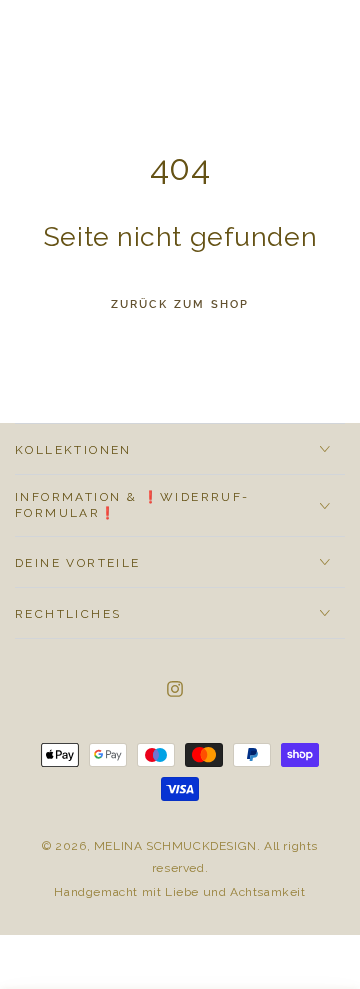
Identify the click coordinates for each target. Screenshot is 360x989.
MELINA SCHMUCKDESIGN (175, 846)
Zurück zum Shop (180, 304)
